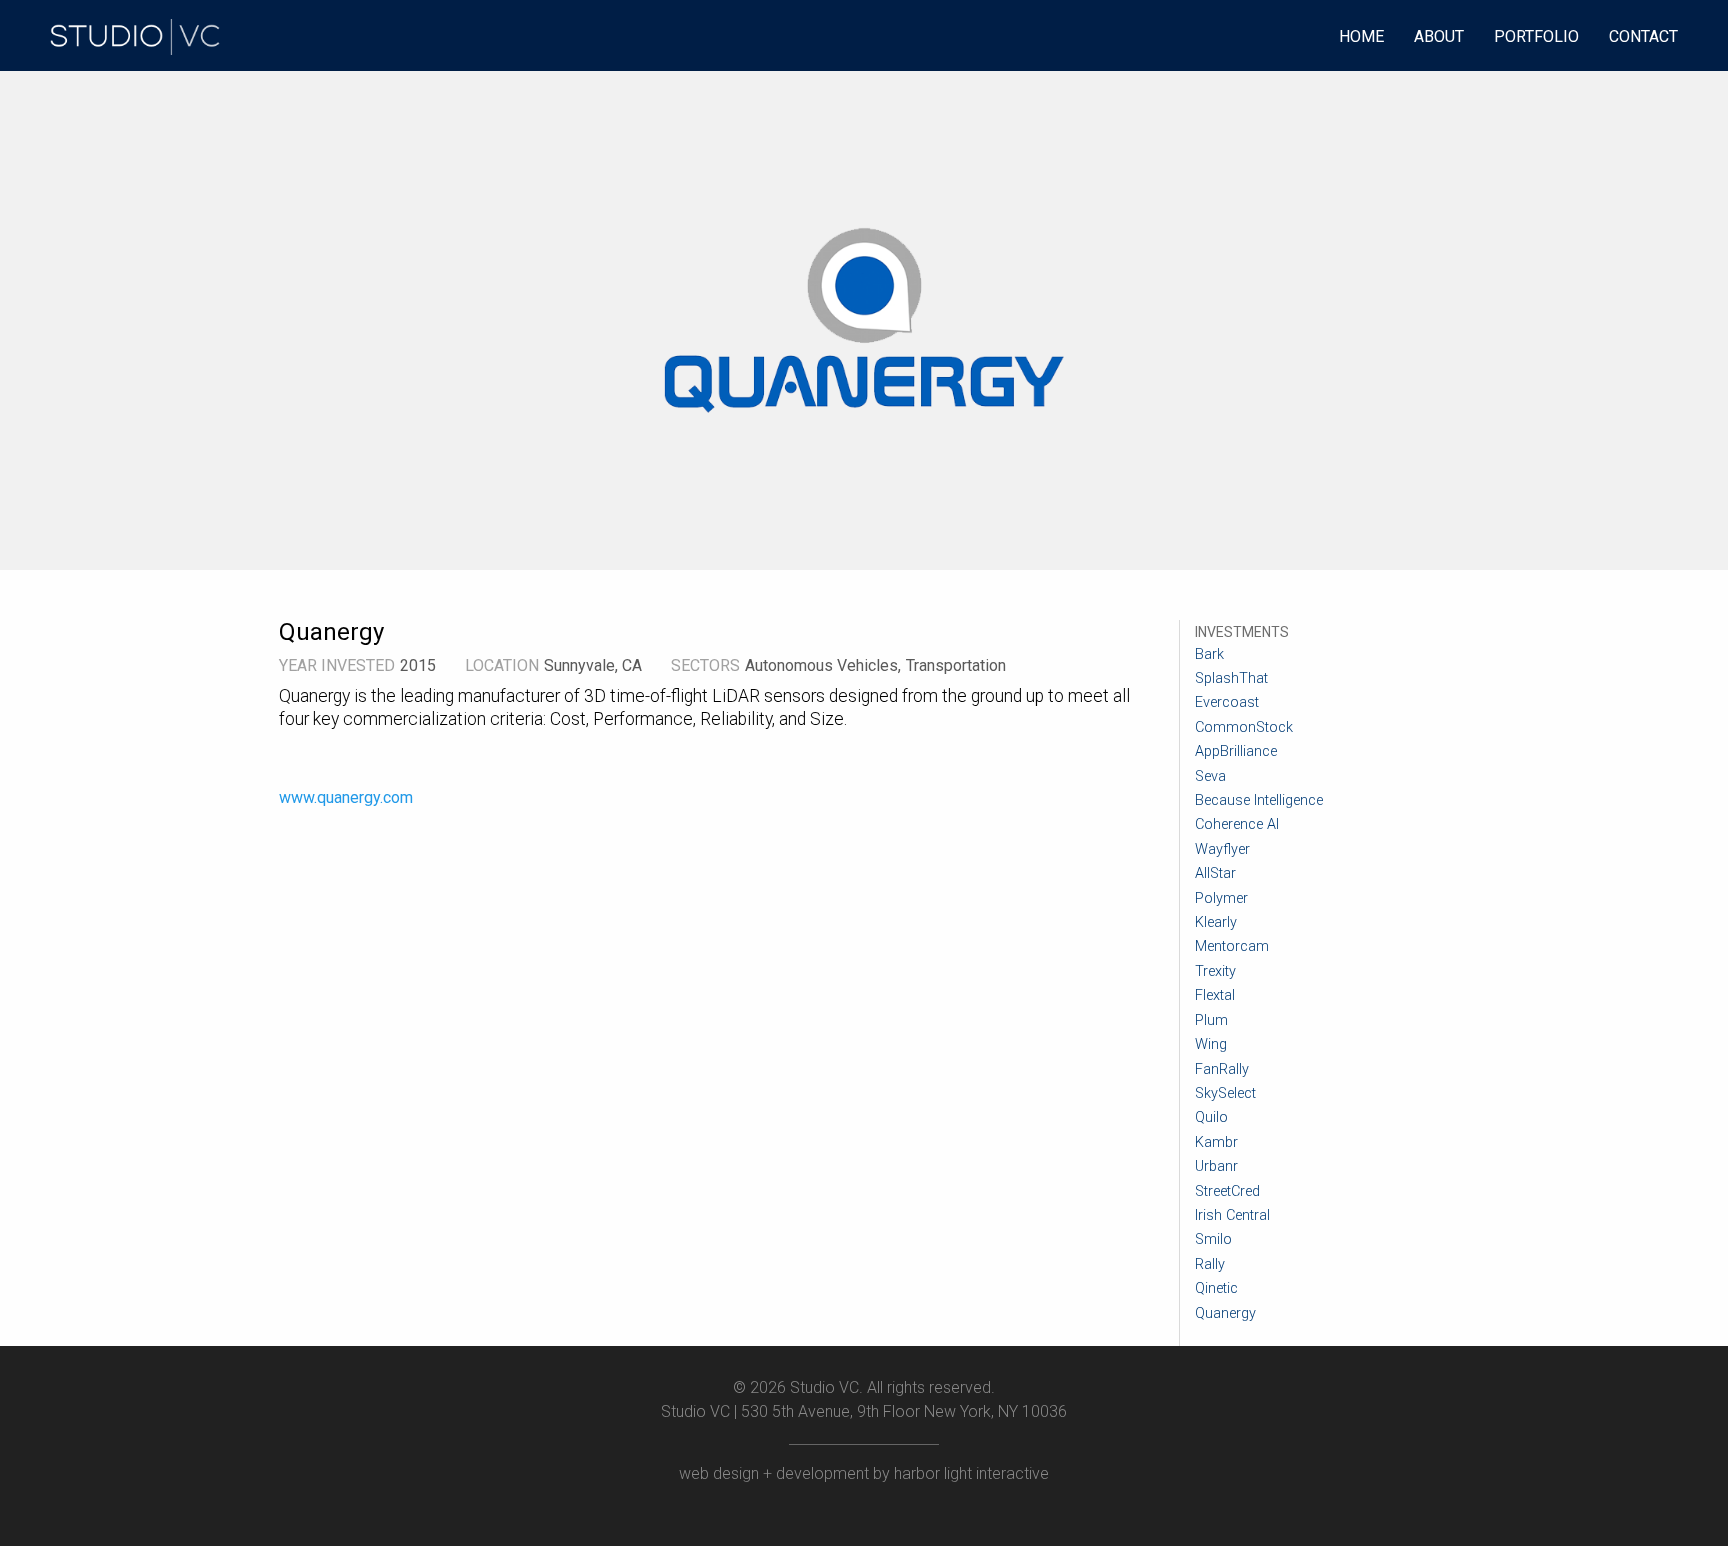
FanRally (1222, 1069)
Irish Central (1232, 1215)
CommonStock (1244, 727)
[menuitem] (137, 34)
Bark (1209, 654)
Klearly (1216, 922)
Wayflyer (1222, 849)
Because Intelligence (1259, 800)
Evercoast (1227, 702)
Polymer (1221, 898)
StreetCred (1227, 1191)
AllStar (1215, 873)
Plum (1211, 1020)
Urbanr (1216, 1166)
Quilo (1211, 1117)
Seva (1210, 776)
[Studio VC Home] (137, 34)
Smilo (1213, 1239)
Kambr (1216, 1142)
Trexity (1215, 971)
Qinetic (1216, 1288)
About (1439, 36)
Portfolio (1536, 36)
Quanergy (1225, 1313)
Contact (1643, 36)
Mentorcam (1232, 946)
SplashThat (1231, 678)
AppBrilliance (1236, 751)
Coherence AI (1237, 824)
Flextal (1215, 995)
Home (1361, 36)
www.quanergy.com (346, 797)
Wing (1211, 1044)
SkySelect (1225, 1093)
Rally (1210, 1264)
